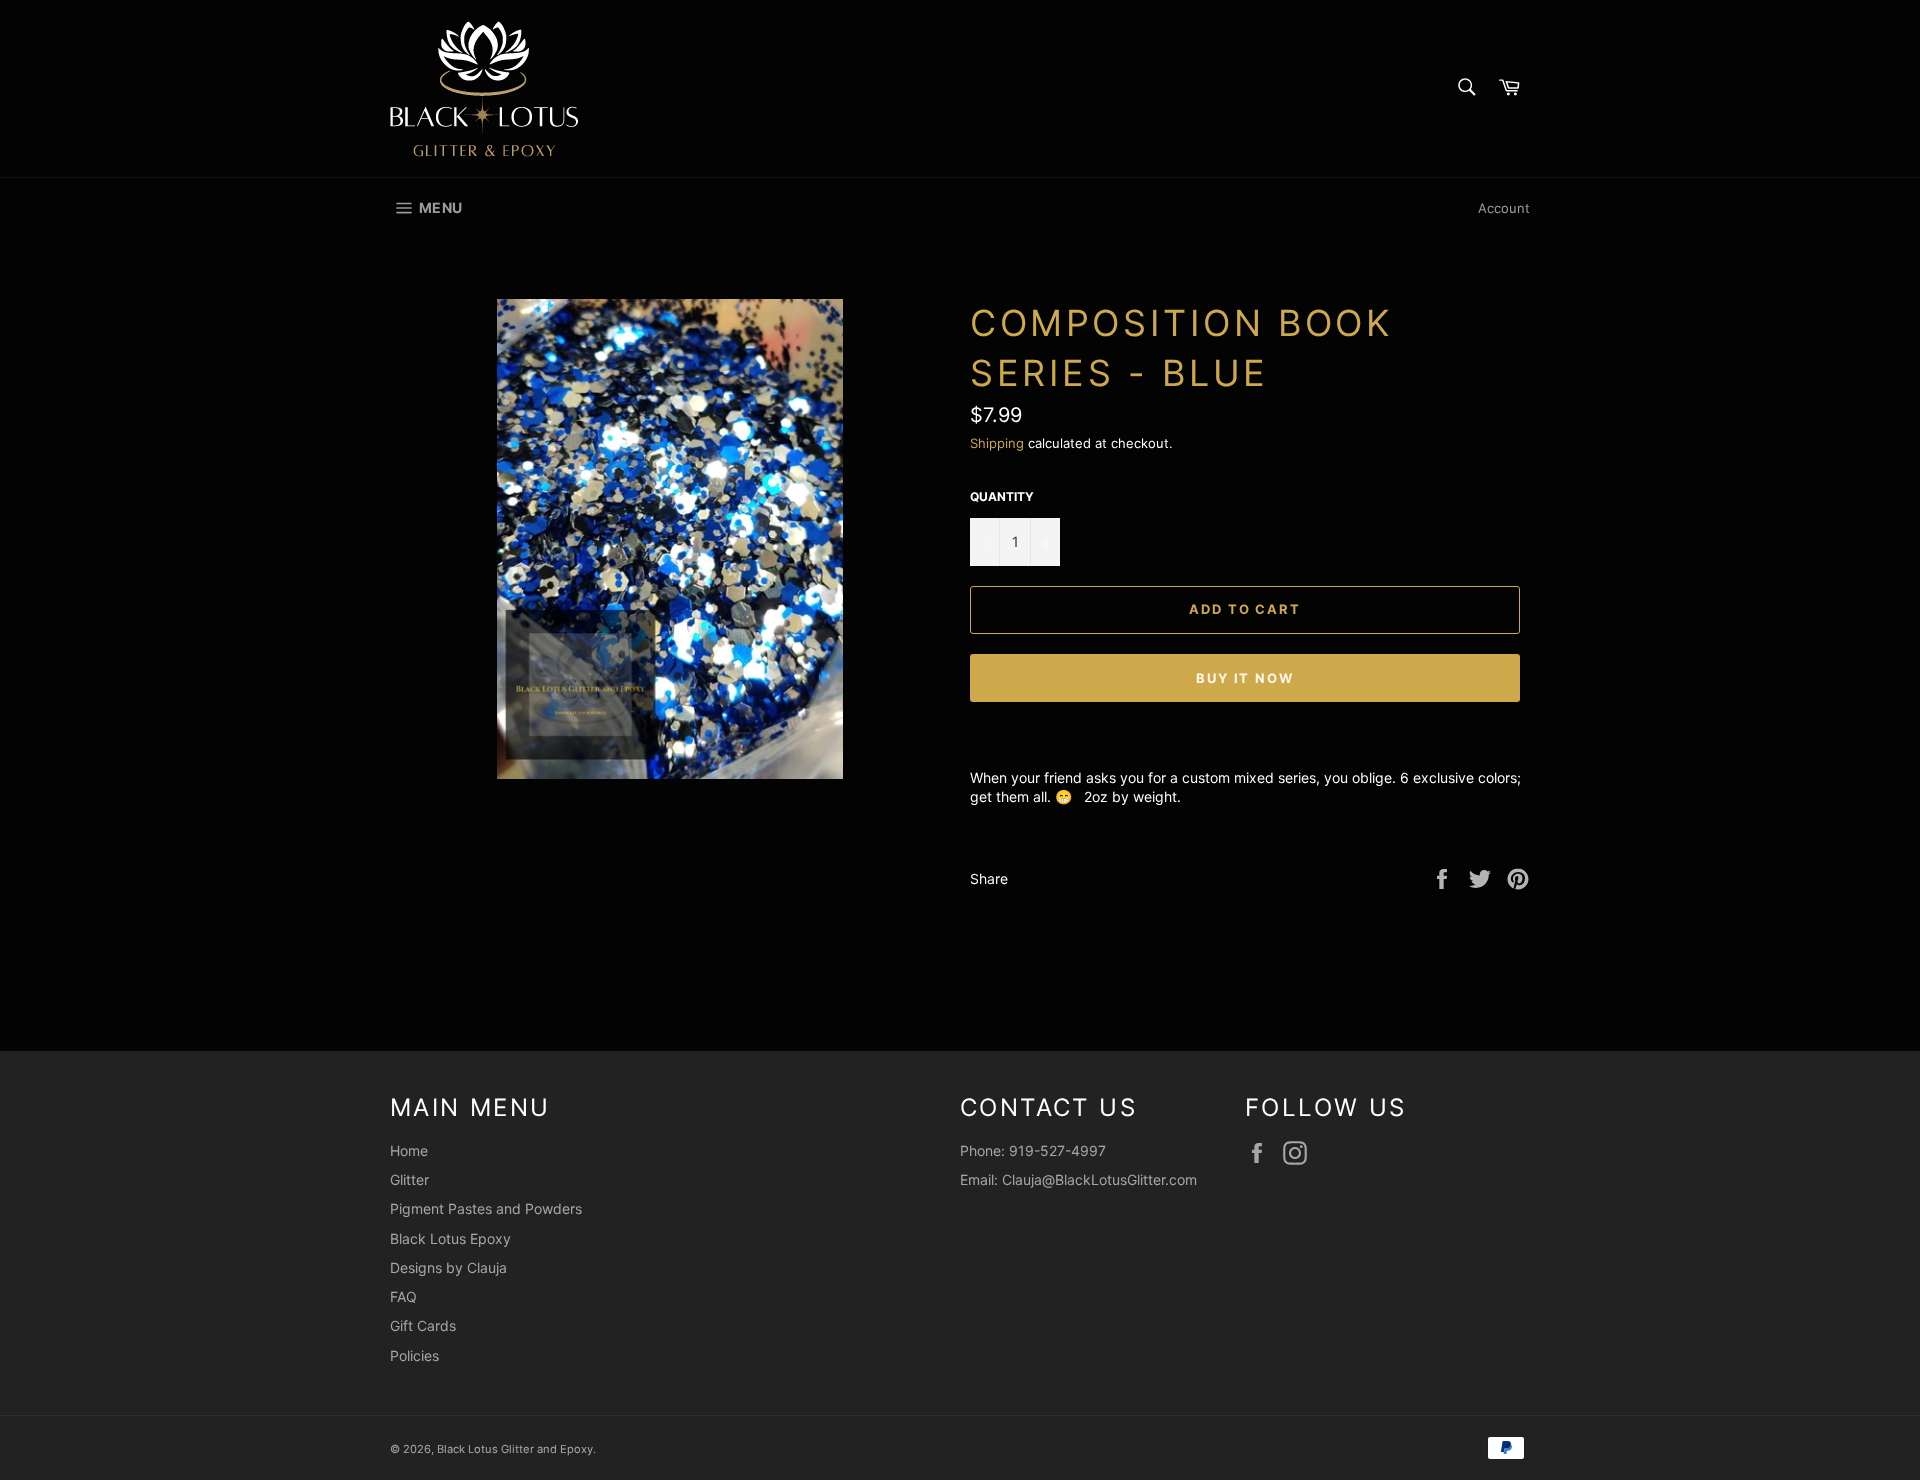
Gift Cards (423, 1325)
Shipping (997, 443)
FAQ (403, 1296)
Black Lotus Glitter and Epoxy (515, 1449)
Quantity (1002, 496)
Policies (414, 1355)
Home (409, 1150)
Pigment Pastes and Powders (486, 1208)
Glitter (409, 1179)
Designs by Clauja (448, 1267)
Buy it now (1245, 678)
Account (1504, 208)
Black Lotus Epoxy (450, 1238)
